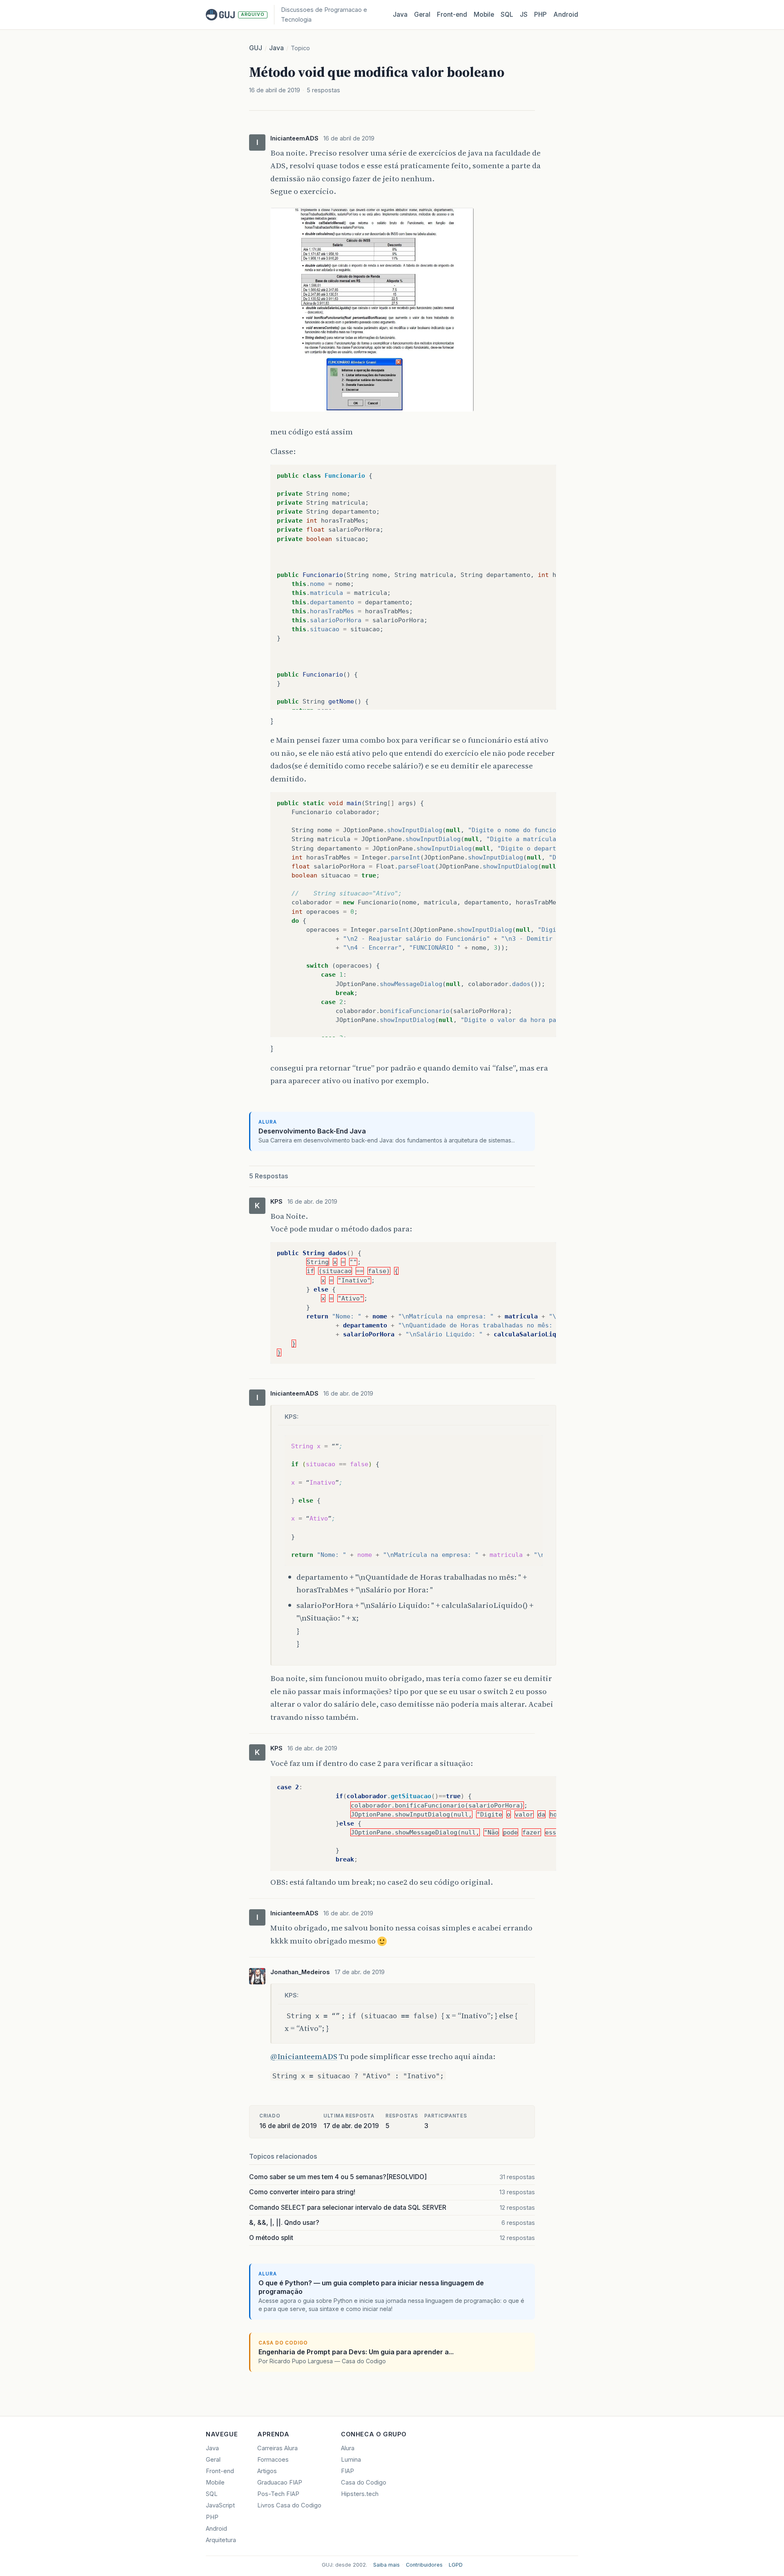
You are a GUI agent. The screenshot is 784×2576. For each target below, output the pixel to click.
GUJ (256, 48)
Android (566, 14)
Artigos (267, 2471)
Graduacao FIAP (280, 2482)
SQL (507, 14)
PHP (540, 14)
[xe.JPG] (372, 412)
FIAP (347, 2471)
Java (400, 14)
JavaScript (220, 2505)
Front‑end (452, 14)
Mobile (484, 14)
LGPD (456, 2565)
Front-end (220, 2471)
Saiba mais (386, 2565)
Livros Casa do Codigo (289, 2505)
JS (524, 14)
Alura (348, 2448)
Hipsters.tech (360, 2494)
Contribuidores (424, 2565)
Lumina (351, 2460)
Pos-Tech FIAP (278, 2494)
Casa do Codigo (364, 2482)
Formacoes (273, 2460)
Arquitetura (221, 2540)
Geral (422, 14)
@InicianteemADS (304, 2056)
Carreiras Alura (277, 2448)
